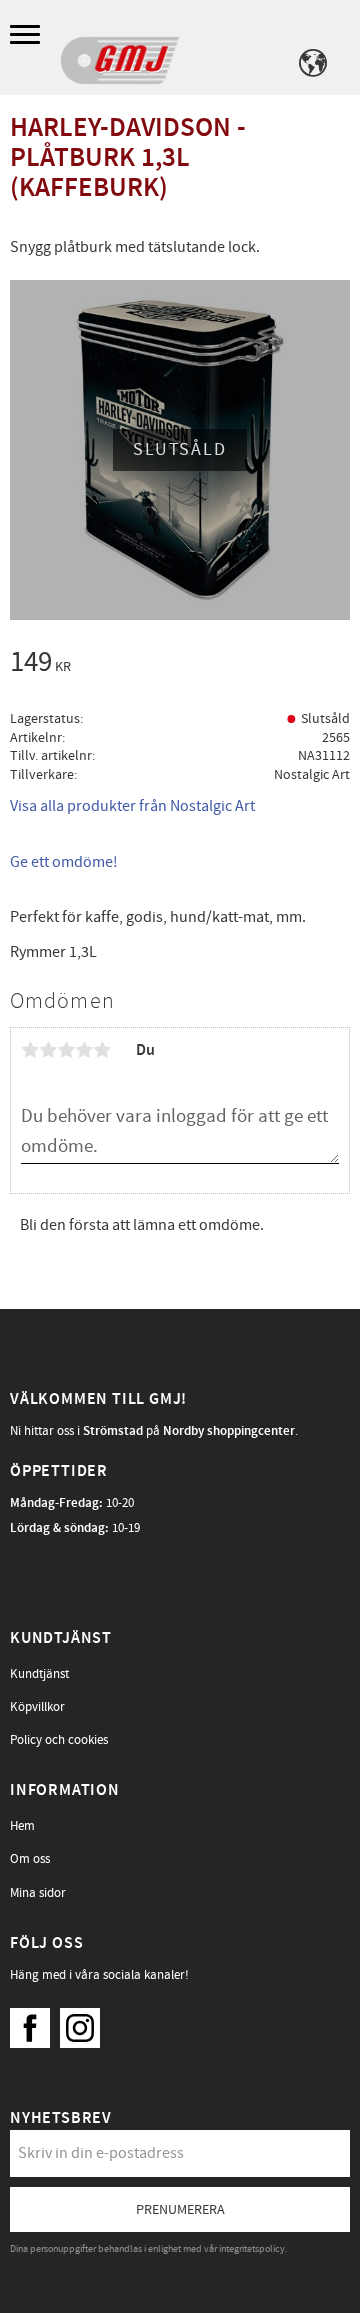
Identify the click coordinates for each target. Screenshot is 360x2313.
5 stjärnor (102, 1050)
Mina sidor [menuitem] (38, 1893)
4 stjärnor (84, 1050)
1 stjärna (30, 1050)
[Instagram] (85, 2023)
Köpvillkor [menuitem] (37, 1707)
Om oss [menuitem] (30, 1859)
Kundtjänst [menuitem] (39, 1674)
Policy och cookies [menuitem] (59, 1740)
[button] (27, 35)
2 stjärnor (48, 1050)
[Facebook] (35, 2023)
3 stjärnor (66, 1050)
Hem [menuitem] (22, 1826)
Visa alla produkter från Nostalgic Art (132, 806)
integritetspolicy (252, 2249)
